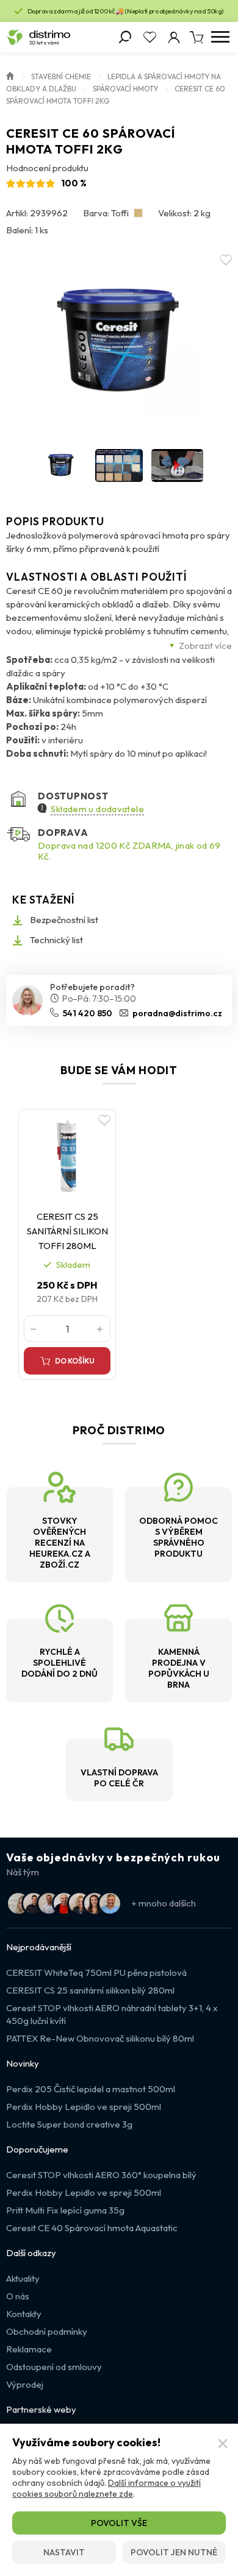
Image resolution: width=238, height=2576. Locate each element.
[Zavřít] (223, 2444)
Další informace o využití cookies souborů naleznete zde (106, 2488)
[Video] (177, 465)
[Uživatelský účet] (174, 37)
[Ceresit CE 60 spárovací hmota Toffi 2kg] (119, 342)
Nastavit (64, 2552)
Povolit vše (119, 2523)
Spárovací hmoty (125, 89)
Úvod (10, 75)
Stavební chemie (61, 76)
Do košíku (75, 1361)
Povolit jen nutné (174, 2552)
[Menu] (220, 37)
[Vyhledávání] (125, 37)
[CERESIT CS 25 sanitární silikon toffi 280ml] (67, 1156)
